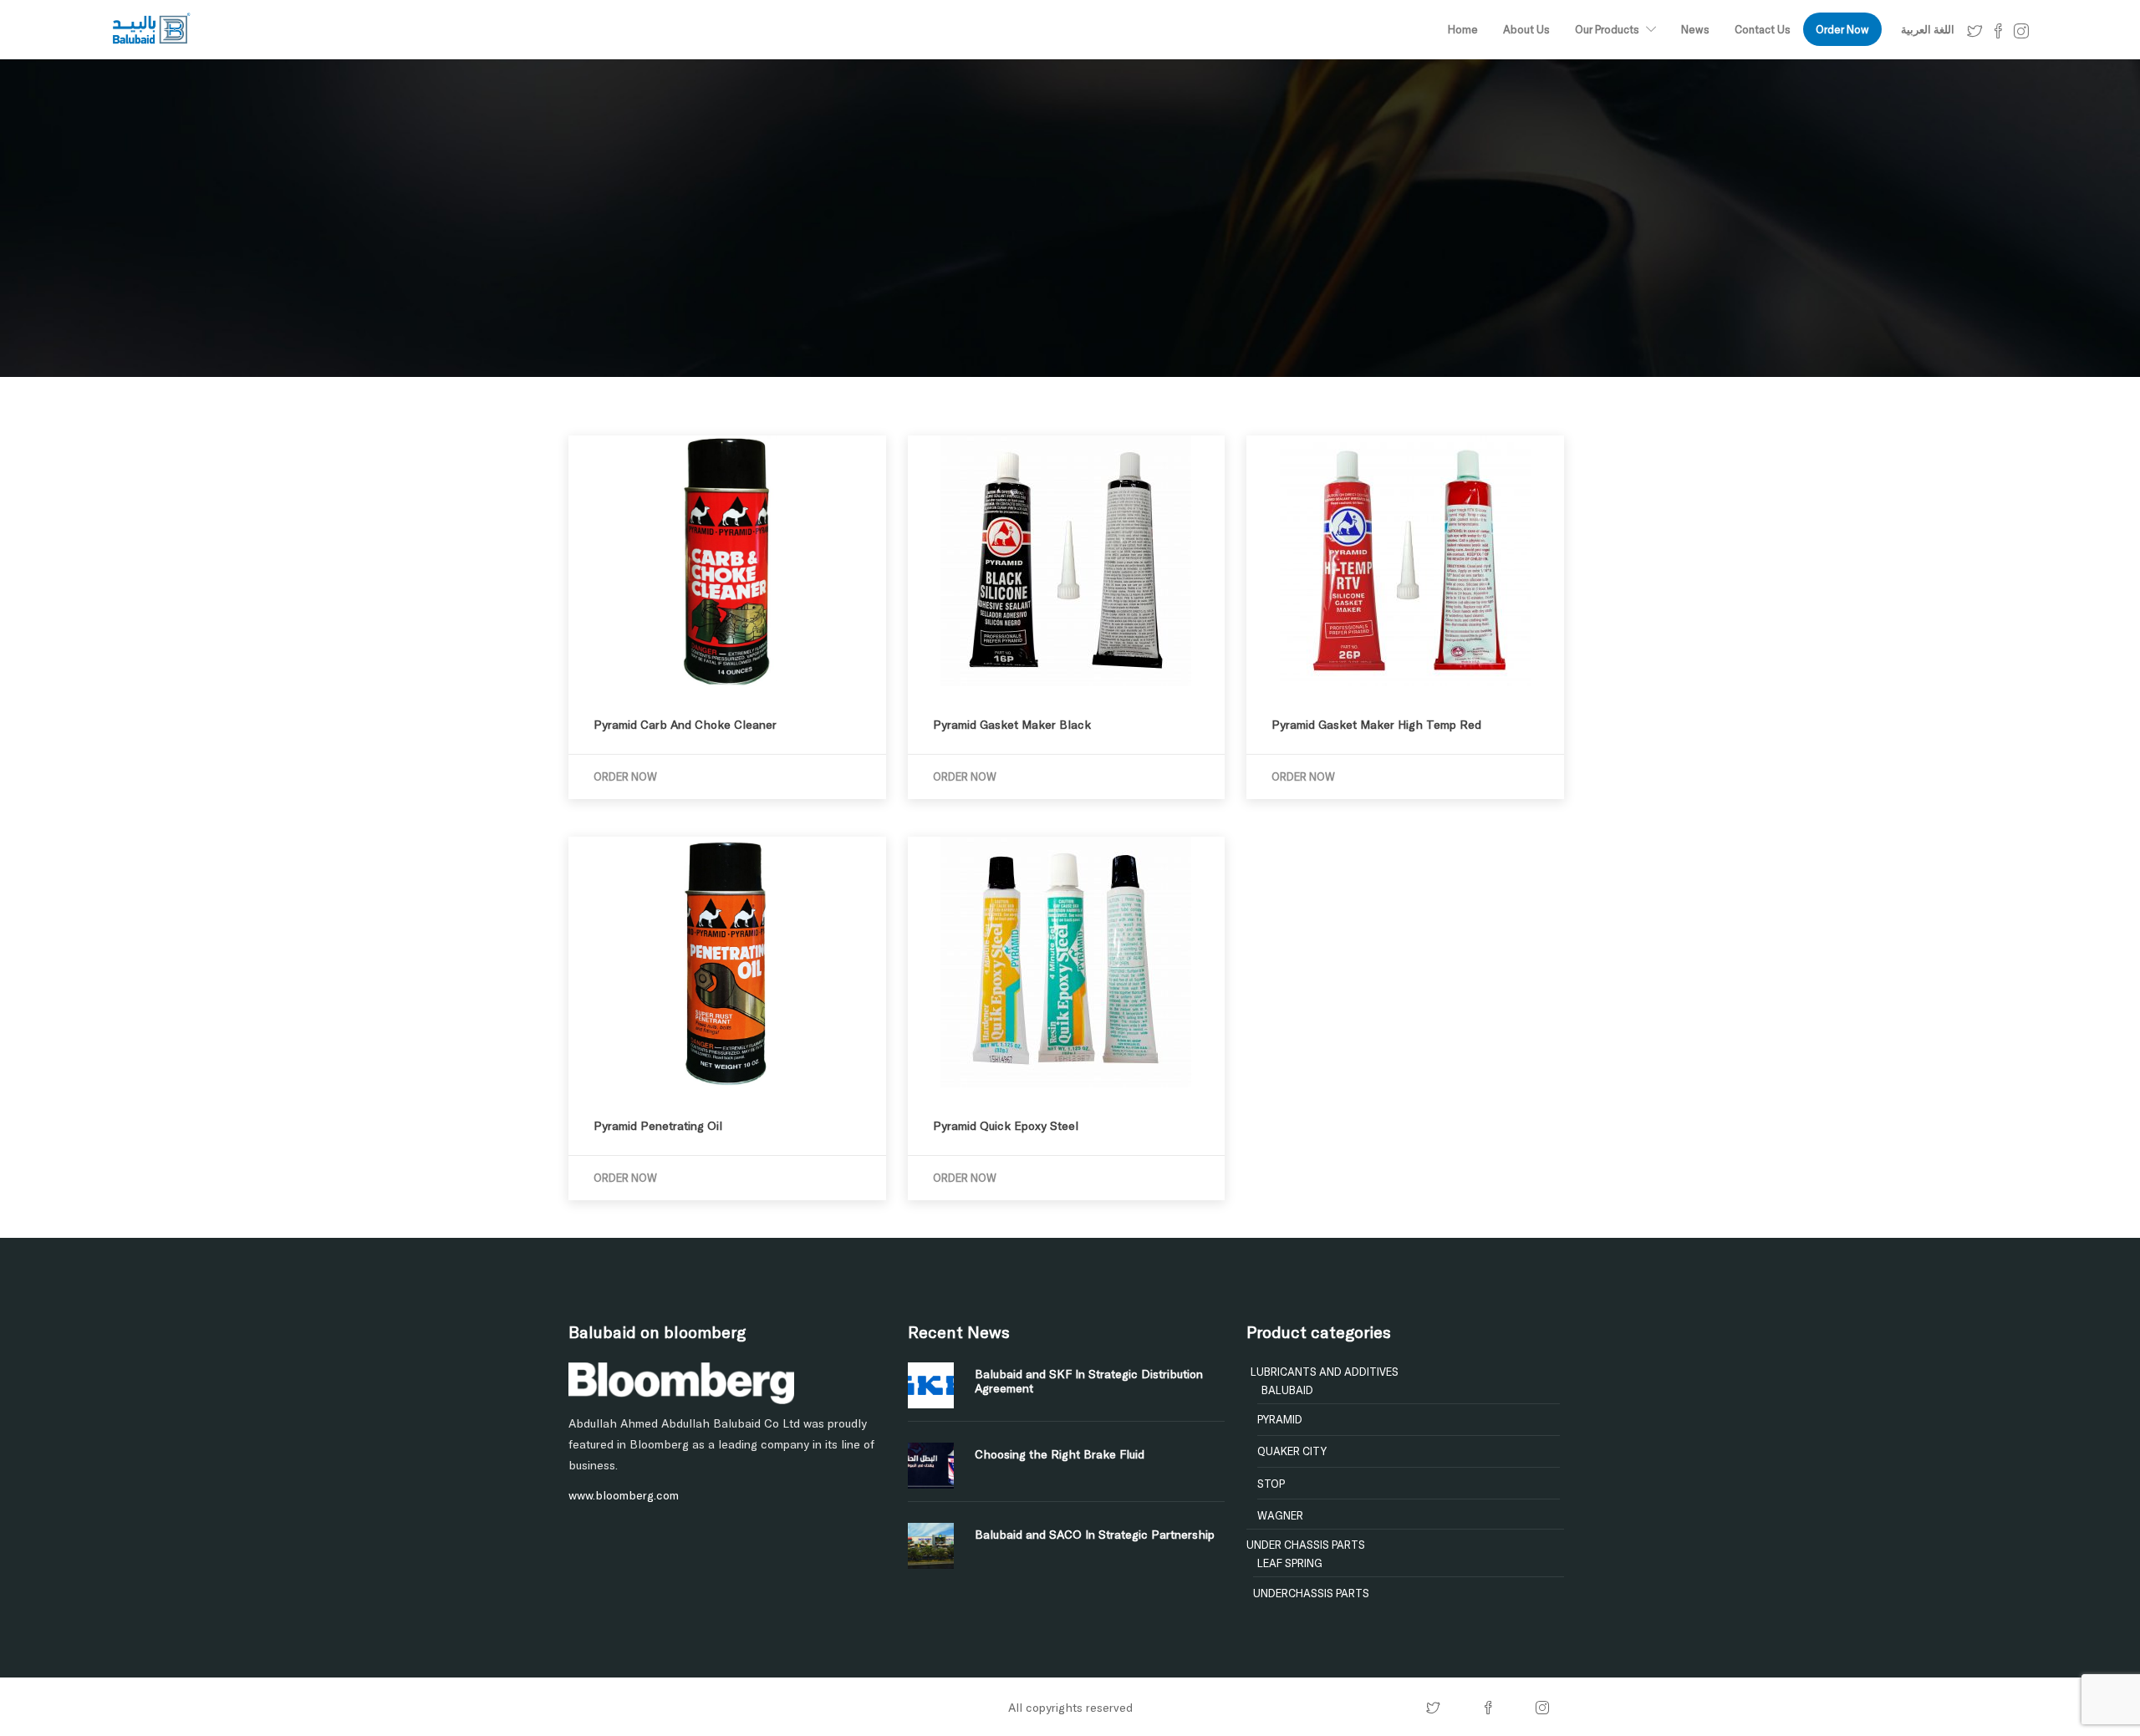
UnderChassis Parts (1311, 1593)
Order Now (1842, 29)
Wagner (1280, 1515)
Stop (1271, 1484)
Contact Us (1763, 29)
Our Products (1607, 29)
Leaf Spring (1290, 1563)
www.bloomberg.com (624, 1495)
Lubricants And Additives (1325, 1372)
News (1695, 29)
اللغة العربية (1928, 29)
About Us (1526, 29)
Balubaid (1287, 1390)
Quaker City (1292, 1451)
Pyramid (1280, 1419)
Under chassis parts (1306, 1545)
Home (1463, 29)
